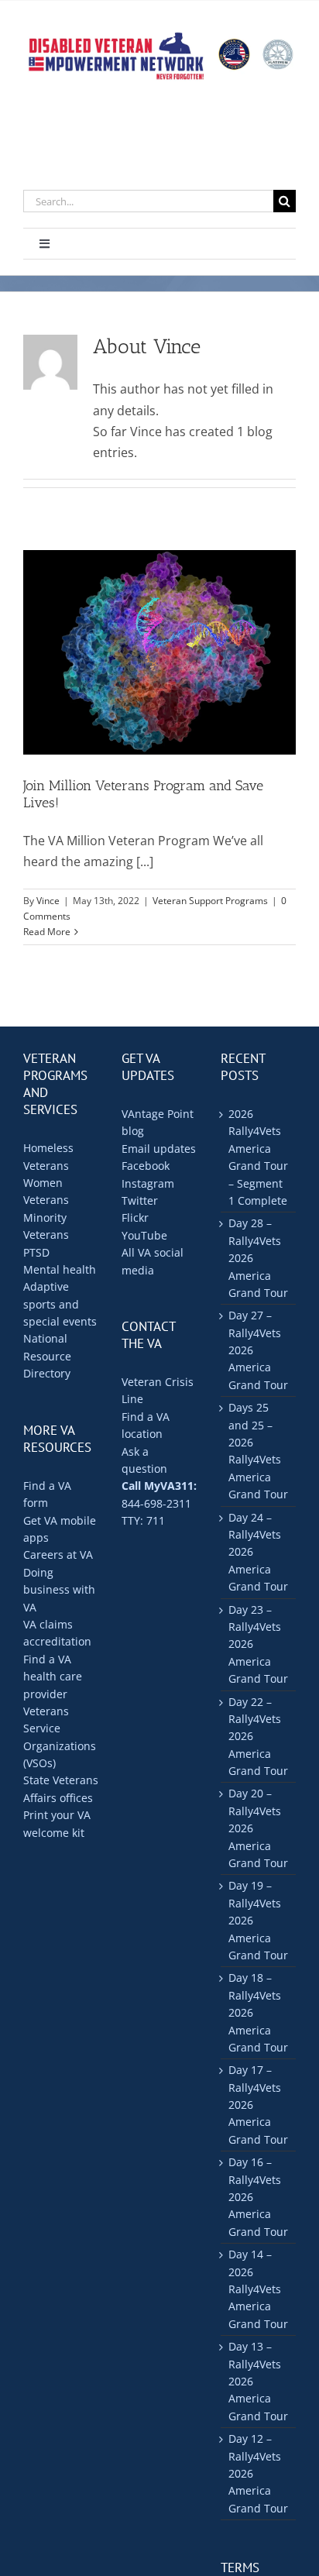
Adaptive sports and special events (60, 1304)
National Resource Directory (47, 1356)
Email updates (159, 1149)
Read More (47, 932)
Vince (48, 901)
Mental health (60, 1269)
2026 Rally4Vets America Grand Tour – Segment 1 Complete (258, 1157)
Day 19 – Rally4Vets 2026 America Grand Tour (258, 1920)
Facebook (146, 1166)
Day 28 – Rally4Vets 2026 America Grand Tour (258, 1258)
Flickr (135, 1217)
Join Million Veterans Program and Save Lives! (143, 794)
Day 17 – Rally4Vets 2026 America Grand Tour (258, 2105)
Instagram (148, 1183)
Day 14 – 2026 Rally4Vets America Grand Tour (258, 2289)
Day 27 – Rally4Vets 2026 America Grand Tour (258, 1350)
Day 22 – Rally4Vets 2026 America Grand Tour (258, 1737)
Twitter (140, 1200)
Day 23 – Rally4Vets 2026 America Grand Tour (258, 1644)
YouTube (144, 1235)
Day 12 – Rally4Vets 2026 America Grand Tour (258, 2473)
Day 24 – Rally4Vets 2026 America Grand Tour (258, 1552)
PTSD (36, 1252)
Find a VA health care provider (53, 1677)
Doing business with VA (59, 1590)
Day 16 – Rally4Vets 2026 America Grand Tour (258, 2197)
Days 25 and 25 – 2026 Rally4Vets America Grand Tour (258, 1451)
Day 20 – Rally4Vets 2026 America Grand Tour (258, 1828)
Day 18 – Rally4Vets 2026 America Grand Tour (258, 2012)
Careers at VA (58, 1555)
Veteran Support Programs (210, 901)
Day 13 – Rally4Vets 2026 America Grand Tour (258, 2381)
